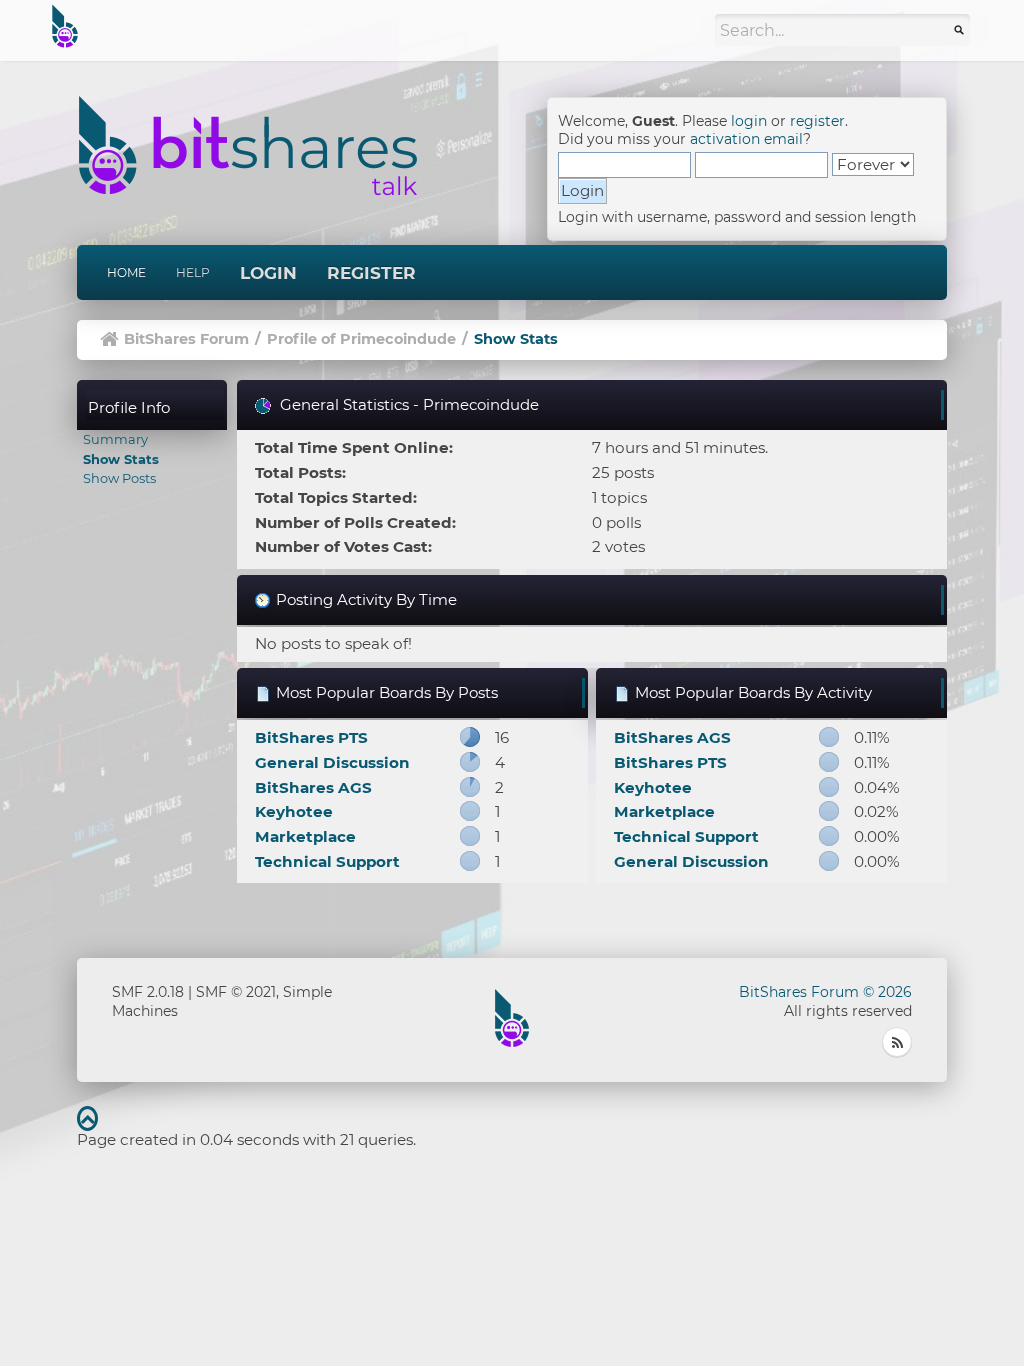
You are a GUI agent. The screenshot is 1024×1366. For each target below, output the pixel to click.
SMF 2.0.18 (148, 992)
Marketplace (305, 836)
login (749, 121)
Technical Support (327, 861)
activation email (746, 139)
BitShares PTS (311, 737)
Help (193, 272)
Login (268, 273)
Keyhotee (294, 811)
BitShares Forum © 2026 (825, 992)
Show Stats (121, 459)
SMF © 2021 (236, 992)
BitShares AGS (313, 787)
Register (371, 273)
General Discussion (332, 762)
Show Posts (119, 478)
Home (126, 272)
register (817, 121)
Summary (115, 439)
